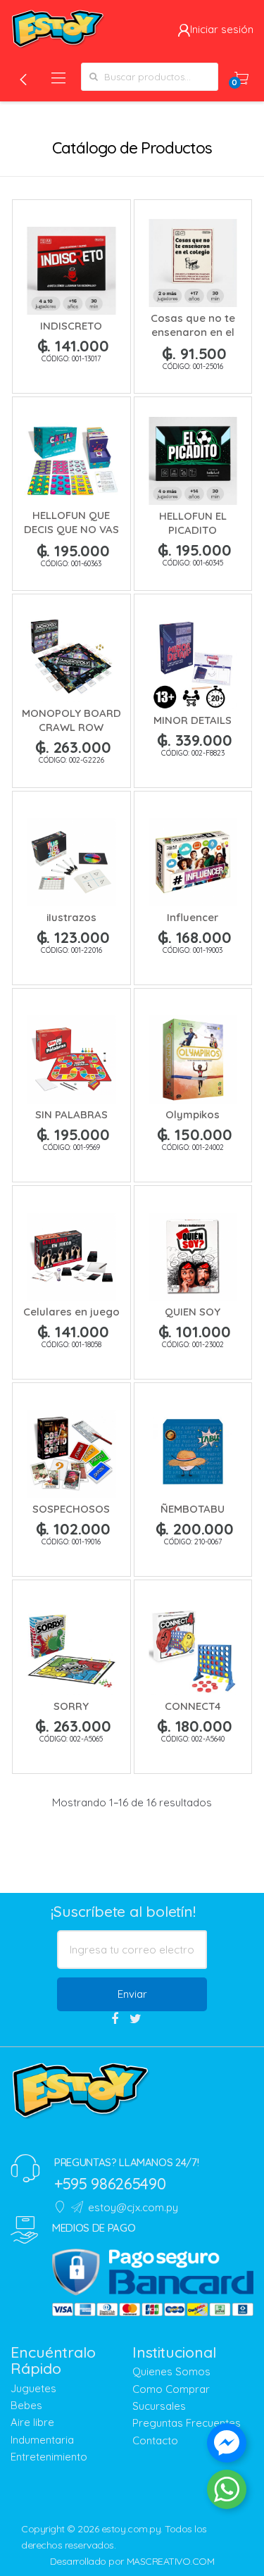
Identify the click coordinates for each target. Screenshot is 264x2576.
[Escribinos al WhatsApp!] (227, 2492)
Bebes (26, 2405)
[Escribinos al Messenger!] (227, 2446)
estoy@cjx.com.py (133, 2207)
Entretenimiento (49, 2457)
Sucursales (159, 2406)
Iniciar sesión (222, 29)
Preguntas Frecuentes (187, 2423)
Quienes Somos (171, 2371)
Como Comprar (171, 2389)
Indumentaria (42, 2440)
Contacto (155, 2440)
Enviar (132, 1994)
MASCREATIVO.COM (171, 2561)
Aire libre (32, 2422)
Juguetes (33, 2388)
